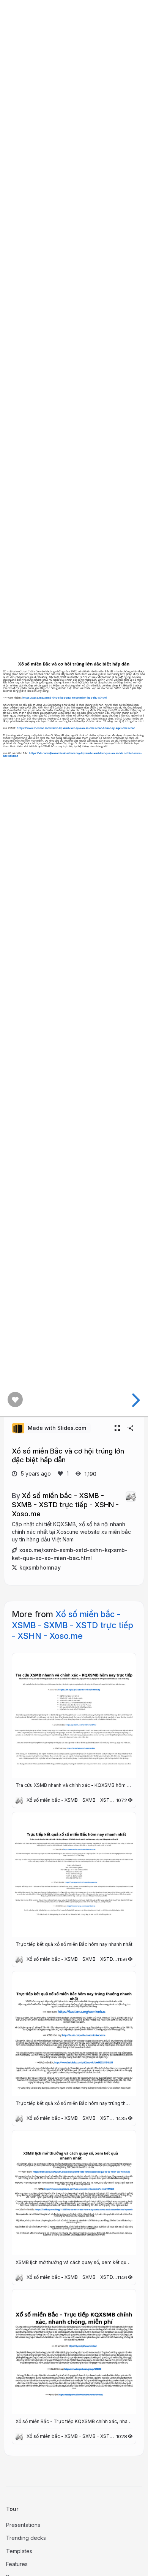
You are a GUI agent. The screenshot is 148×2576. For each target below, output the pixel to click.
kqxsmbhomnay (40, 1567)
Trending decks (26, 2538)
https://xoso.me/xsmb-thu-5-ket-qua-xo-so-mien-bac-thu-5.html (65, 698)
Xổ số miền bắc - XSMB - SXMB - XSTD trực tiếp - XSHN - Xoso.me (65, 1504)
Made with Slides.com (57, 1428)
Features (17, 2564)
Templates (19, 2551)
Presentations (23, 2525)
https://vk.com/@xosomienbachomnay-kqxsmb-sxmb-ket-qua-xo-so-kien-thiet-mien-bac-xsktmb (72, 754)
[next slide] (135, 1400)
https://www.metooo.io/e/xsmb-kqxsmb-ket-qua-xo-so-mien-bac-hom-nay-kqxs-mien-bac (76, 728)
